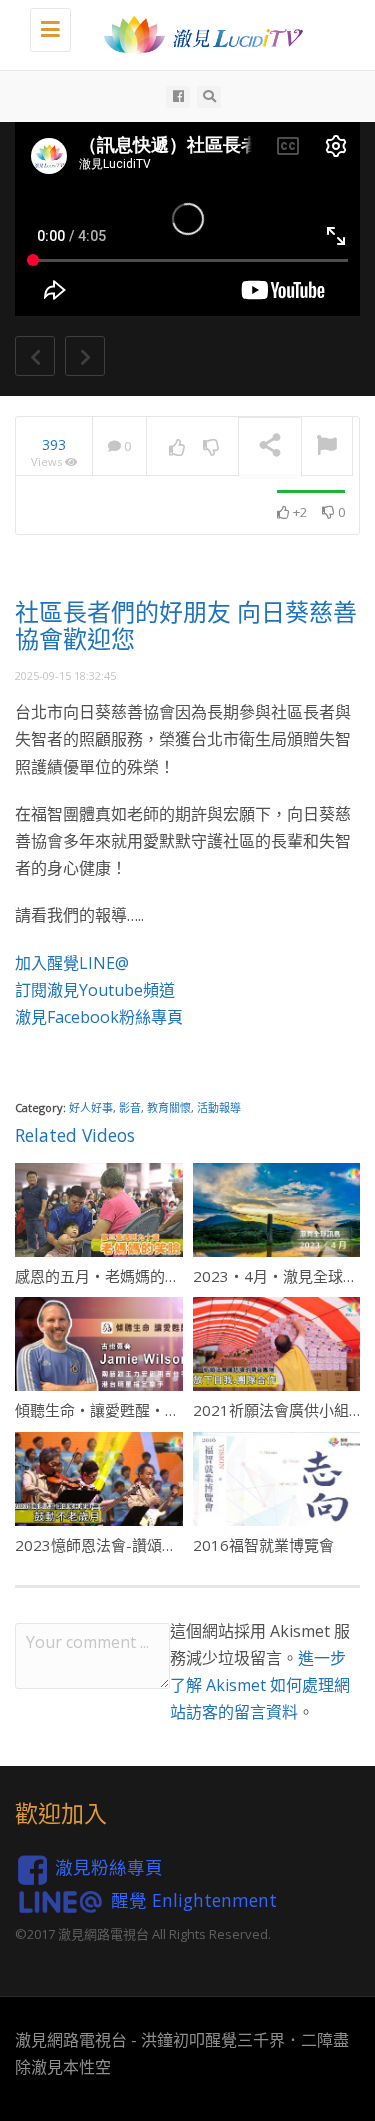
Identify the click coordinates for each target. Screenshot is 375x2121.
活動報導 (219, 1107)
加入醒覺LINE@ (72, 963)
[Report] (327, 447)
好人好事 (91, 1107)
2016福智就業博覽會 (263, 1545)
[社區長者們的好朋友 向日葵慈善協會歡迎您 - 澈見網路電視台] (197, 35)
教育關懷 (169, 1107)
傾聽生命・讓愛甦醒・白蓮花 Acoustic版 (150, 1410)
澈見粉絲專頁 (109, 1867)
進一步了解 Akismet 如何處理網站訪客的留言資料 (260, 1685)
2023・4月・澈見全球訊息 (283, 1276)
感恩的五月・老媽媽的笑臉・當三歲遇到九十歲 (172, 1276)
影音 (130, 1107)
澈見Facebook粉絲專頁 (99, 1017)
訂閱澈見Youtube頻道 (95, 990)
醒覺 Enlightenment (194, 1899)
